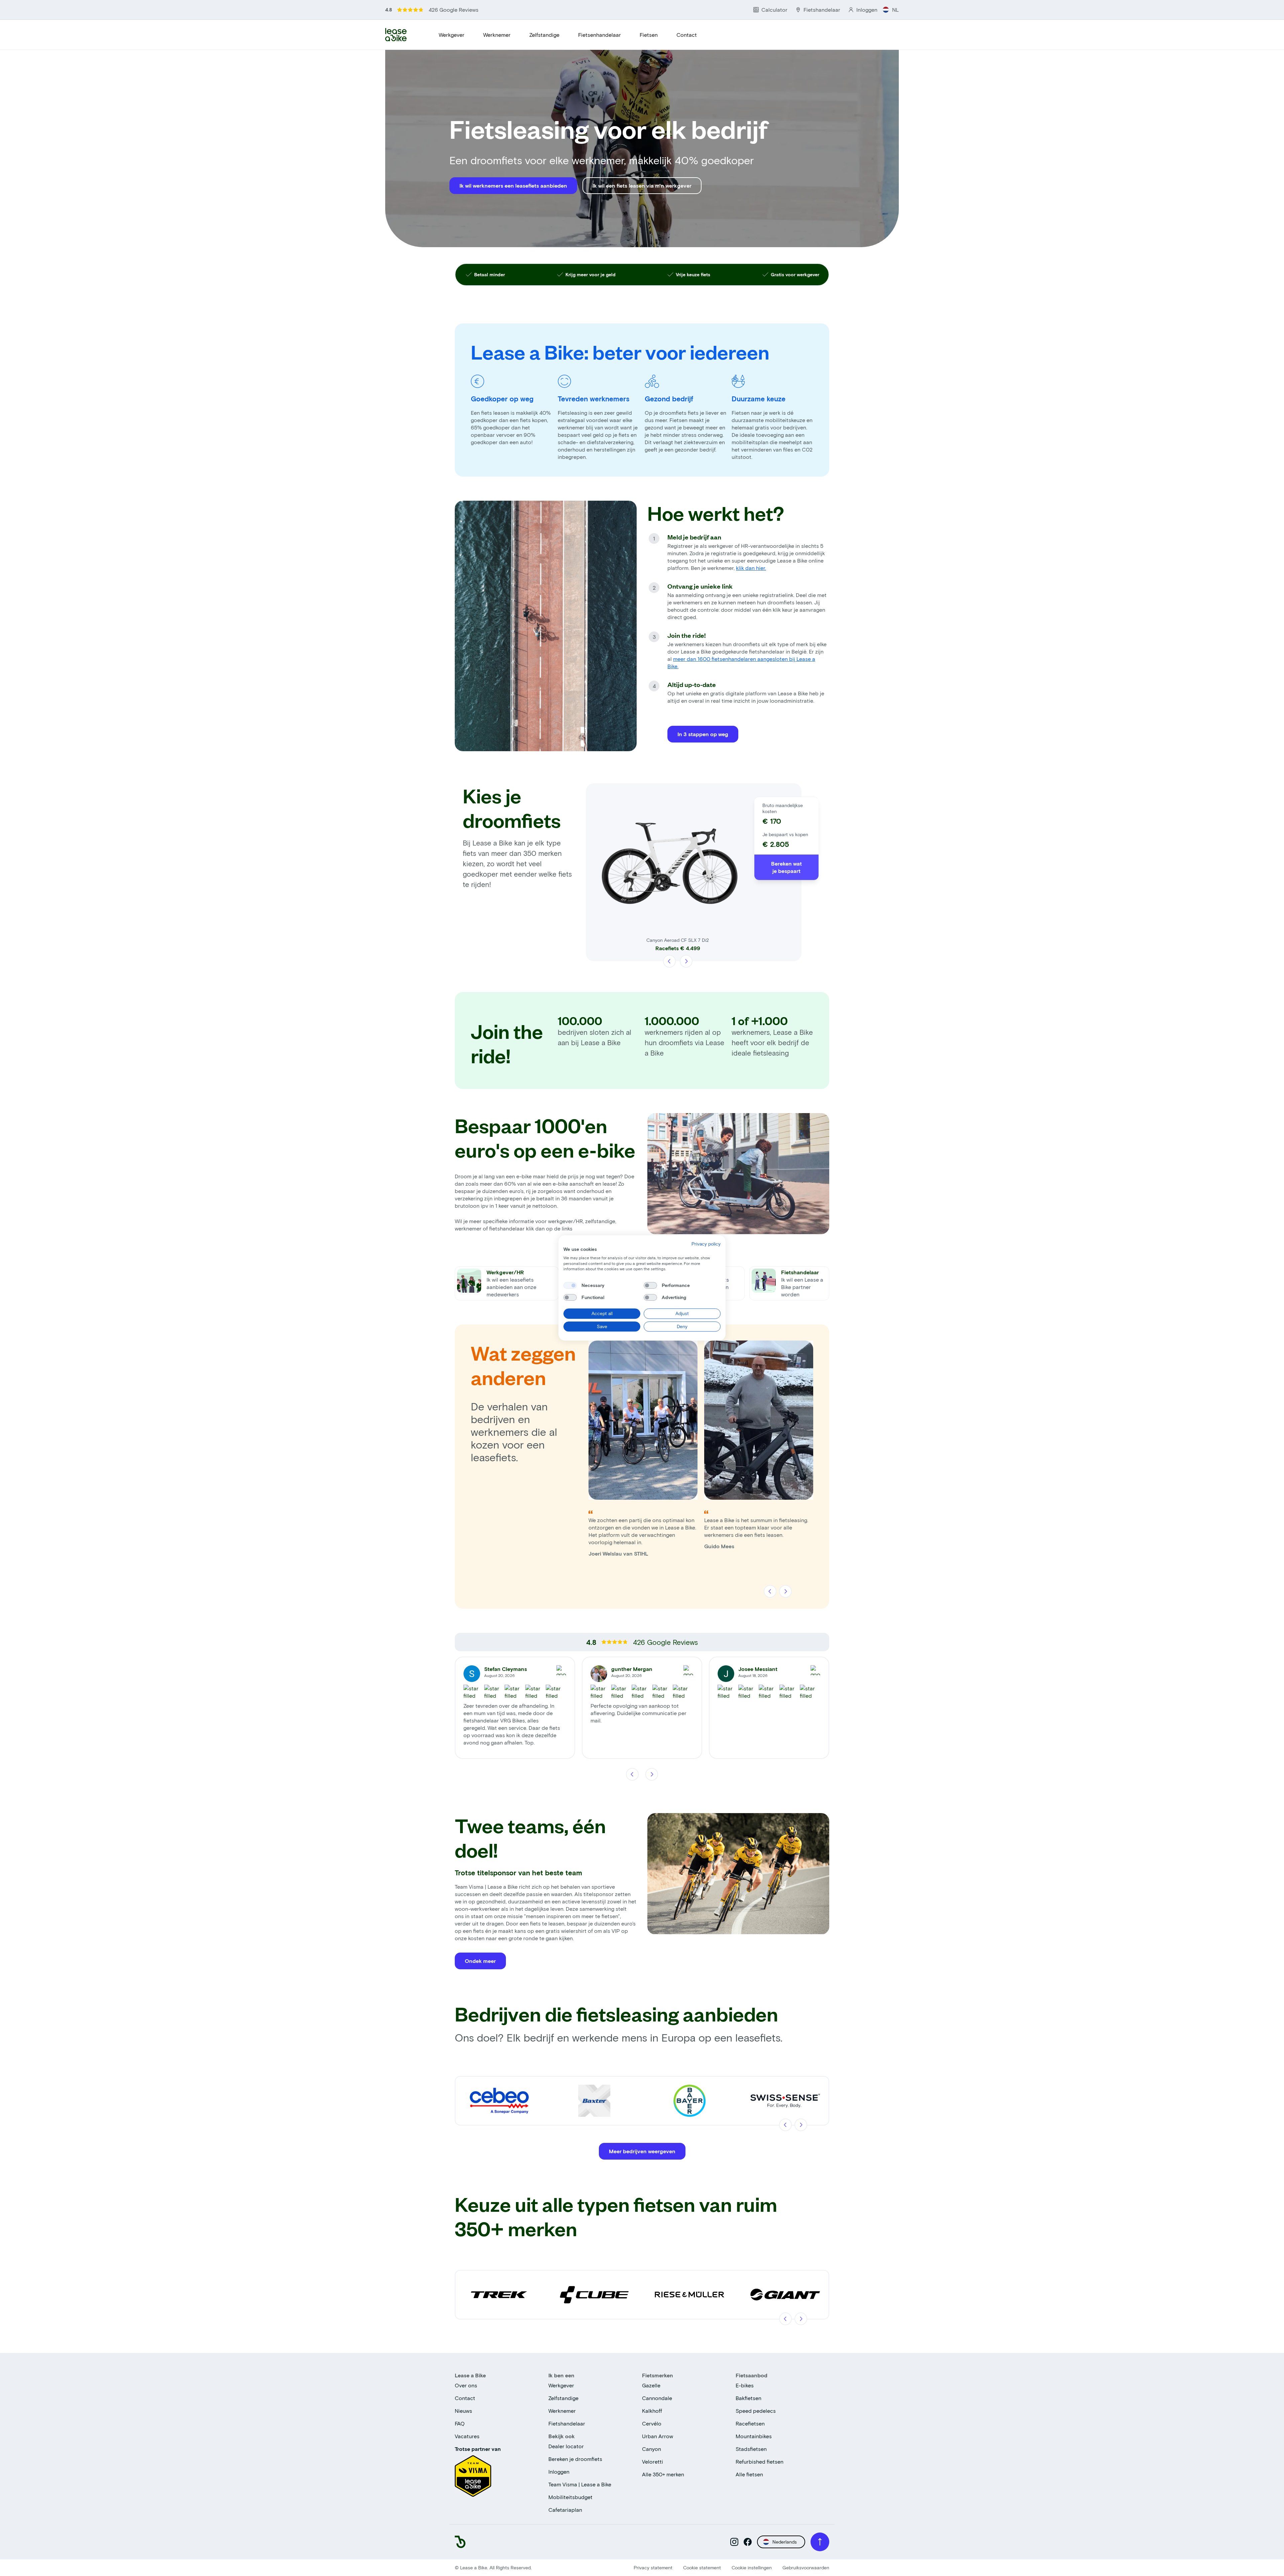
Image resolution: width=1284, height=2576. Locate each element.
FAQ (460, 2423)
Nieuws (463, 2411)
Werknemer (497, 35)
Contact (687, 35)
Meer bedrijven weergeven (642, 2151)
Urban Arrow (658, 2436)
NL (895, 10)
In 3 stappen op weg (703, 734)
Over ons (466, 2385)
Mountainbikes (754, 2436)
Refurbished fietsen (760, 2461)
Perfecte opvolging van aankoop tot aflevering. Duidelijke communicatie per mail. (638, 1713)
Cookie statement (702, 2567)
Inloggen (559, 2471)
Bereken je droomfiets (575, 2459)
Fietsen (649, 35)
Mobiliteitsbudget (570, 2497)
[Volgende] (686, 961)
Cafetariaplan (565, 2510)
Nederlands (785, 2542)
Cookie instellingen (752, 2567)
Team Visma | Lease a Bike (580, 2484)
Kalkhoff (652, 2411)
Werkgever (452, 35)
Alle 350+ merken (663, 2474)
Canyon (652, 2449)
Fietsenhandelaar (600, 35)
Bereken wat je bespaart (786, 867)
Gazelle (651, 2385)
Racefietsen (750, 2423)
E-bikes (745, 2385)
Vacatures (467, 2436)
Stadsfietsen (751, 2449)
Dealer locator (566, 2446)
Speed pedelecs (756, 2411)
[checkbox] (570, 1285)
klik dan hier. (751, 568)
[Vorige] (670, 961)
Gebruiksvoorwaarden (806, 2567)
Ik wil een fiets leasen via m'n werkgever (642, 185)
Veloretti (653, 2461)
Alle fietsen (749, 2474)
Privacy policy (706, 1244)
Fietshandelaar (567, 2423)
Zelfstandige (544, 35)
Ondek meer (480, 1961)
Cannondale (657, 2398)
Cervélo (652, 2423)
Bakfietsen (748, 2398)
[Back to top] (820, 2542)
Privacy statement (653, 2567)
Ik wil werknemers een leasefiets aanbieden (513, 185)
